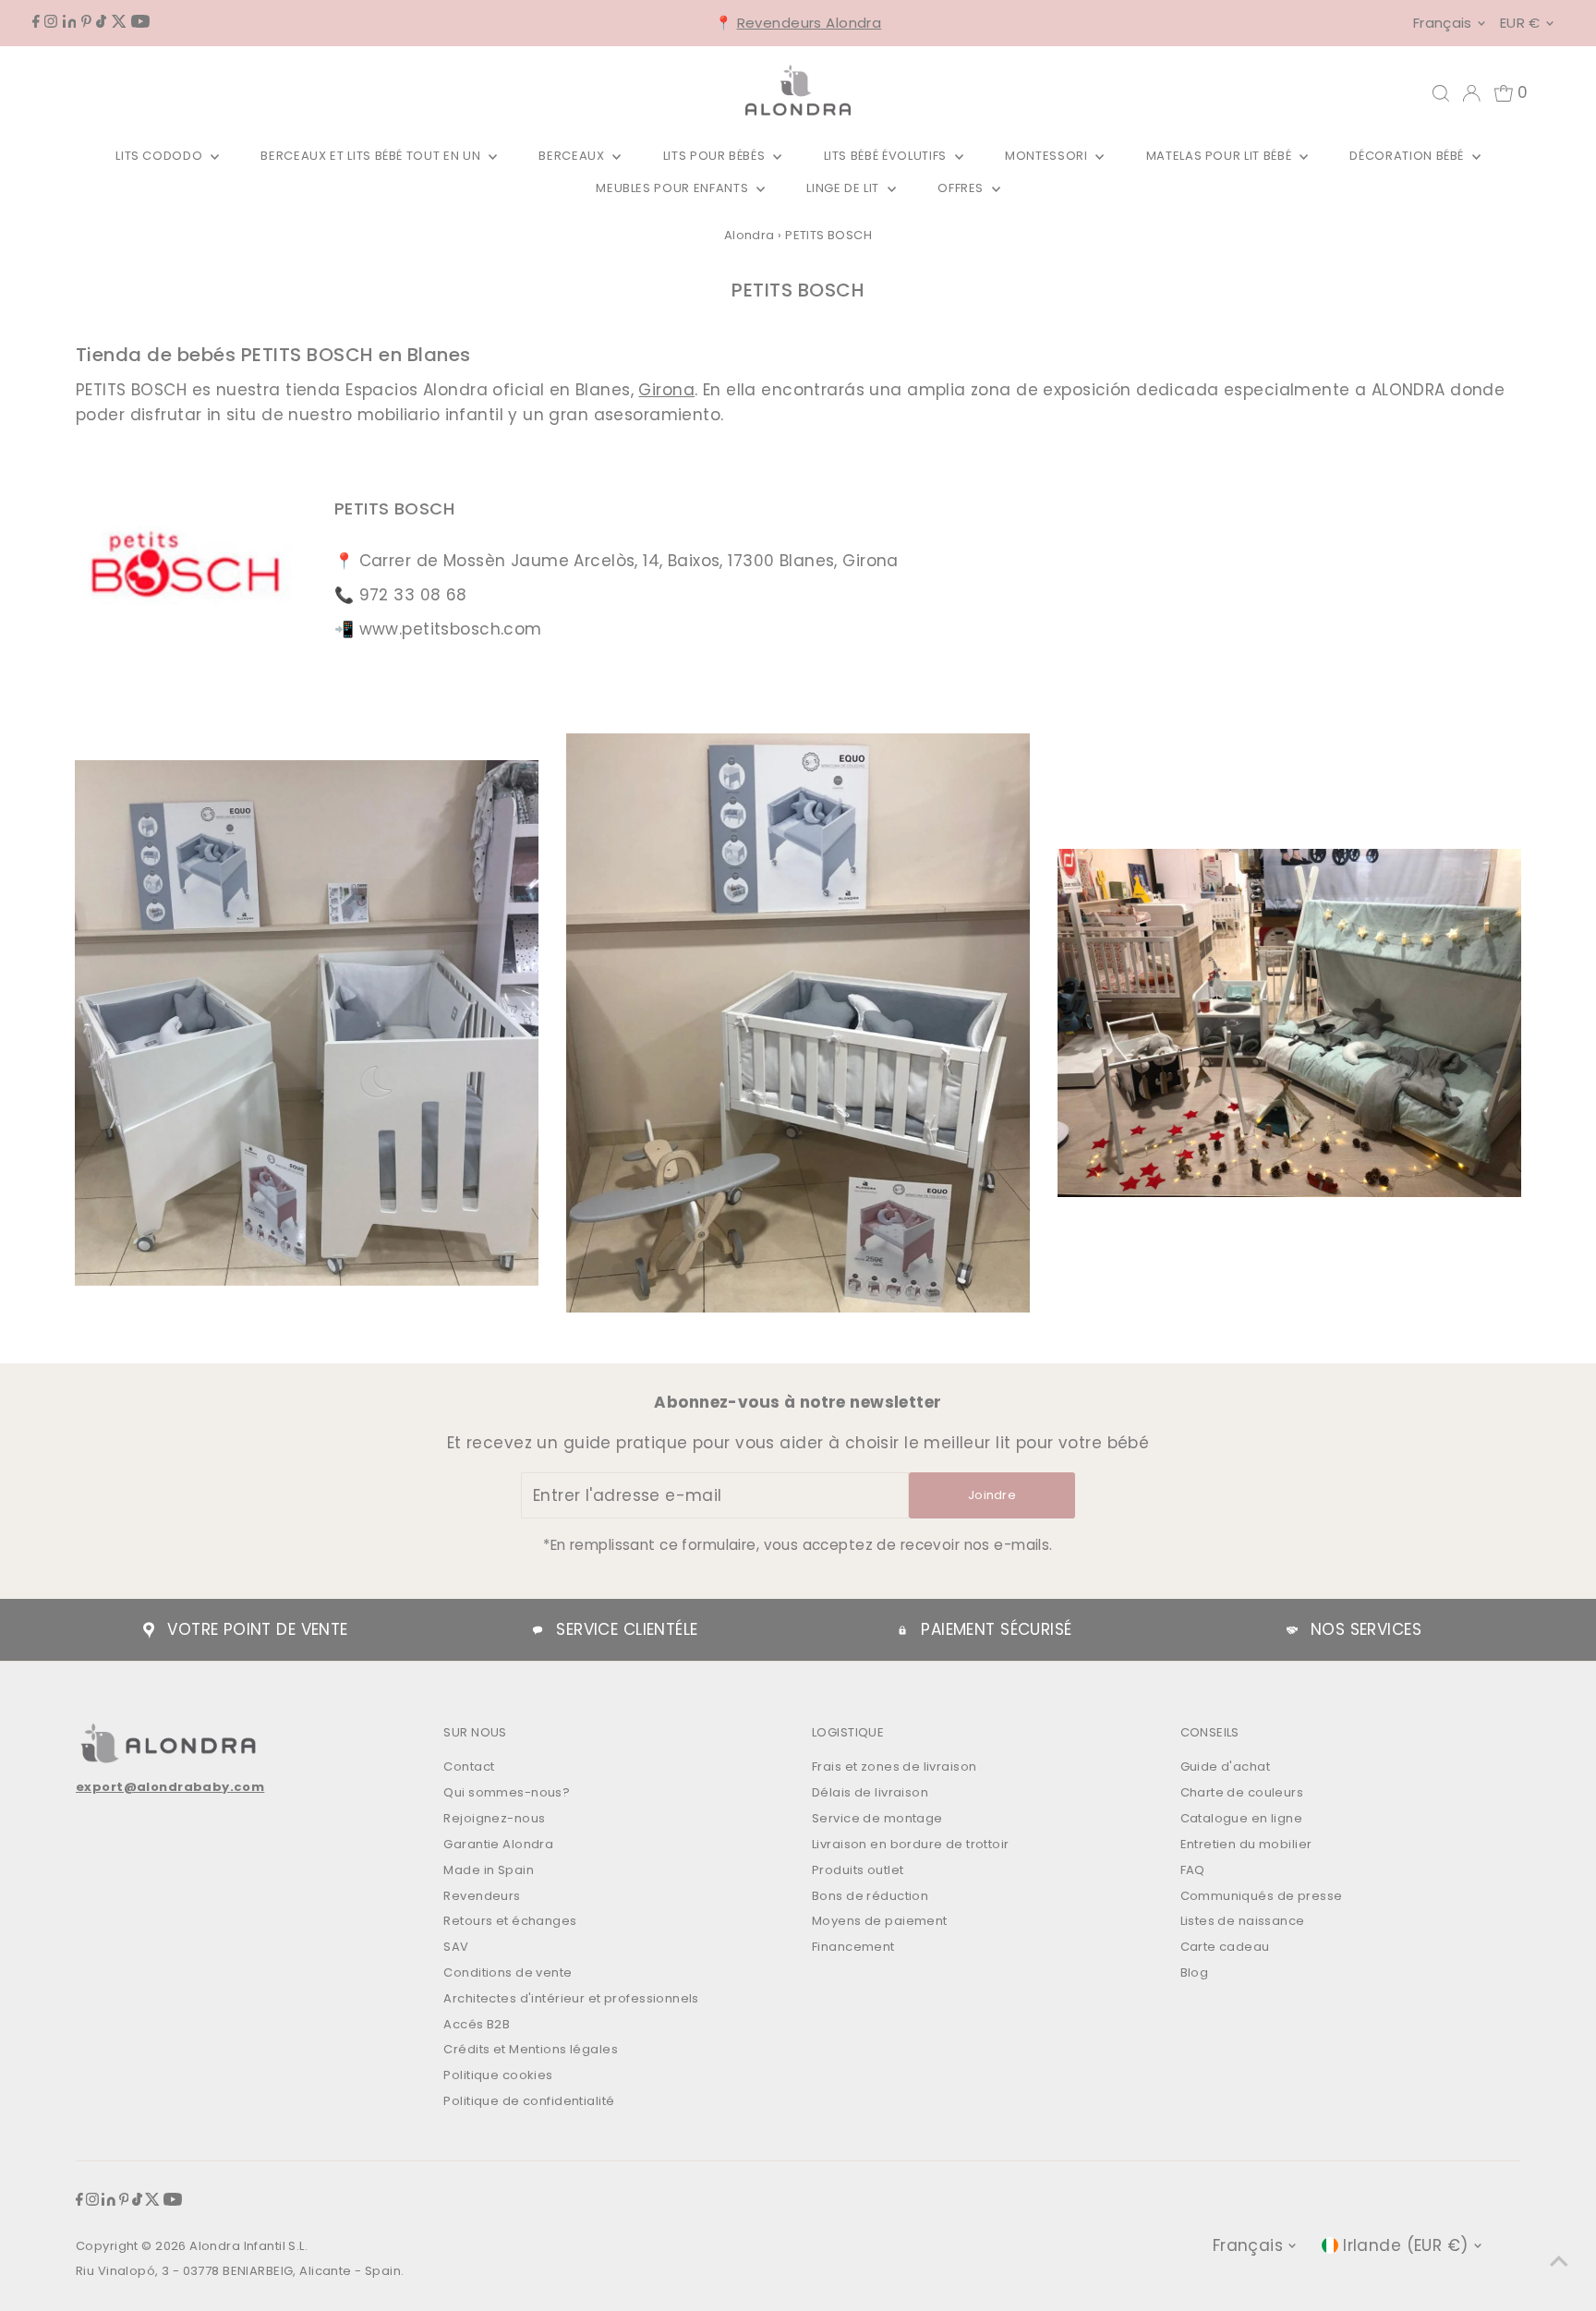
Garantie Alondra (498, 1844)
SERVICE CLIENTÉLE (627, 1629)
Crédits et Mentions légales (530, 2049)
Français (1443, 23)
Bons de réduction (870, 1896)
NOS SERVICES (1366, 1629)
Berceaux (573, 156)
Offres (962, 188)
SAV (456, 1947)
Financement (853, 1947)
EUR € (1520, 23)
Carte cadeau (1225, 1947)
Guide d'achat (1226, 1767)
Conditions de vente (508, 1972)
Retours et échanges (510, 1921)
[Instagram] (51, 22)
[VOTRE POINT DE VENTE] (149, 1630)
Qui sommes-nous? (507, 1792)
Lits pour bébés (716, 156)
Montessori (1048, 156)
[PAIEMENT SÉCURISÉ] (902, 1630)
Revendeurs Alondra (810, 23)
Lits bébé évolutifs (887, 156)
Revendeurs (482, 1896)
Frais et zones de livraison (894, 1767)
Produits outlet (858, 1870)
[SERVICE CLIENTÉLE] (538, 1630)
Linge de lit (844, 188)
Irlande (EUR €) (1405, 2245)
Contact (469, 1767)
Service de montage (877, 1818)
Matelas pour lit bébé (1221, 156)
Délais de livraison (870, 1792)
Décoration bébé (1408, 156)
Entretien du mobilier (1246, 1844)
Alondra (750, 235)
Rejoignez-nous (494, 1818)
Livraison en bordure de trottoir (911, 1844)
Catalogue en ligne (1242, 1818)
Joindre (992, 1495)
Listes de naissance (1243, 1921)
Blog (1195, 1972)
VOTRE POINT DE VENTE (258, 1629)
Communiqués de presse (1262, 1896)
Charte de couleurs (1242, 1792)
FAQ (1193, 1870)
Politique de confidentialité (529, 2101)
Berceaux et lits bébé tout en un (372, 156)
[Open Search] (1441, 93)
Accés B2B (477, 2024)
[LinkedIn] (70, 22)
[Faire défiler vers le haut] (1559, 2260)
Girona (666, 390)
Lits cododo (161, 156)
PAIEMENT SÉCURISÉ (996, 1629)
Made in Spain (489, 1870)
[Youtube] (140, 22)
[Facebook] (36, 22)
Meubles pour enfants (674, 188)
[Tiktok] (101, 22)
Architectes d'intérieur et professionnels (571, 1998)
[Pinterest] (86, 22)
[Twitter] (119, 22)
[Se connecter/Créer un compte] (1471, 93)
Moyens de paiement (880, 1921)
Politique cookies (498, 2075)
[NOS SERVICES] (1292, 1630)
